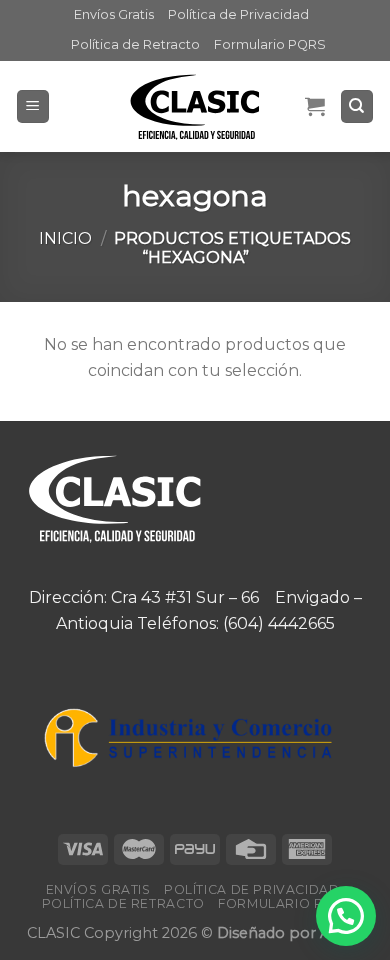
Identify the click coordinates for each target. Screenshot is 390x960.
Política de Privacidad (238, 14)
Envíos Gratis (114, 14)
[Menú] (33, 106)
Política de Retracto (135, 44)
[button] (346, 916)
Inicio (65, 238)
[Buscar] (357, 106)
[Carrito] (315, 106)
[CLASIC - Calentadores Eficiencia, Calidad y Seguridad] (195, 106)
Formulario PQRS (270, 44)
